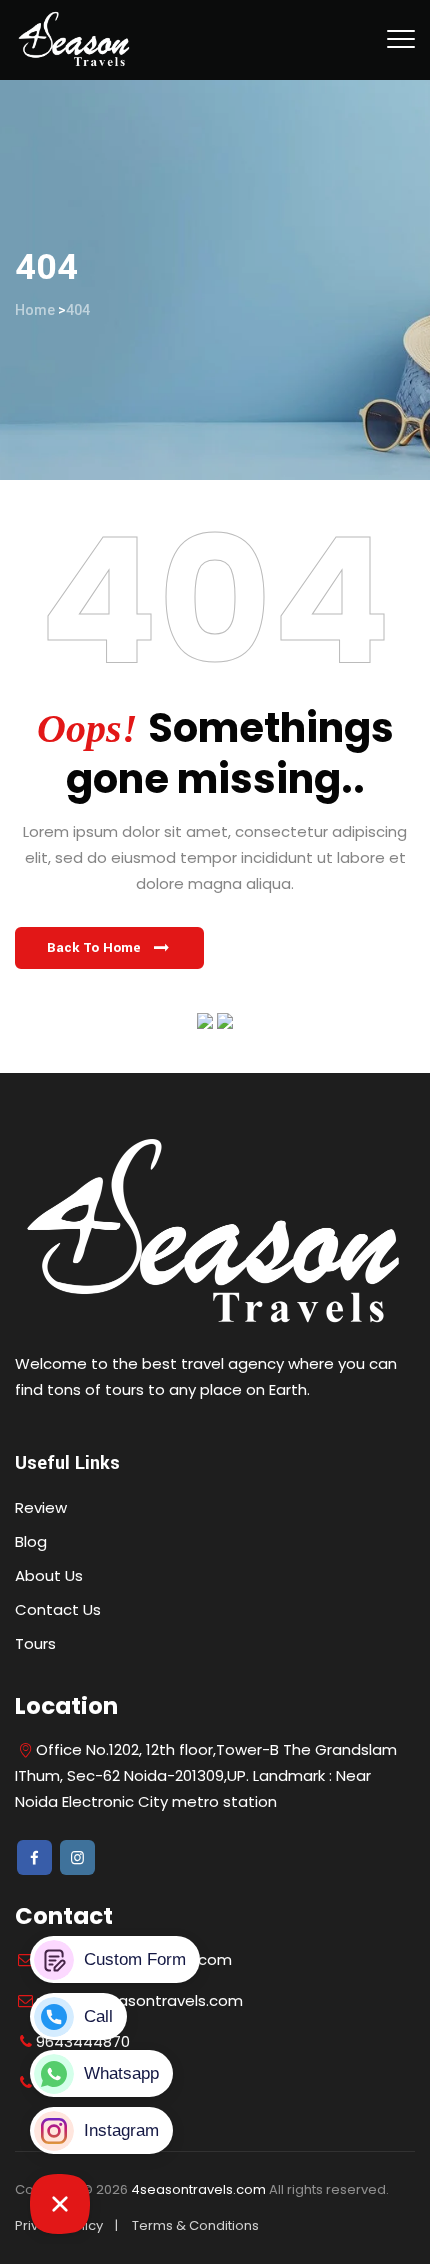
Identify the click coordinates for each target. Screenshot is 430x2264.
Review (41, 1507)
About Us (49, 1575)
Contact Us (58, 1609)
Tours (35, 1643)
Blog (31, 1541)
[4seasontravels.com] (74, 40)
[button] (109, 948)
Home (35, 310)
